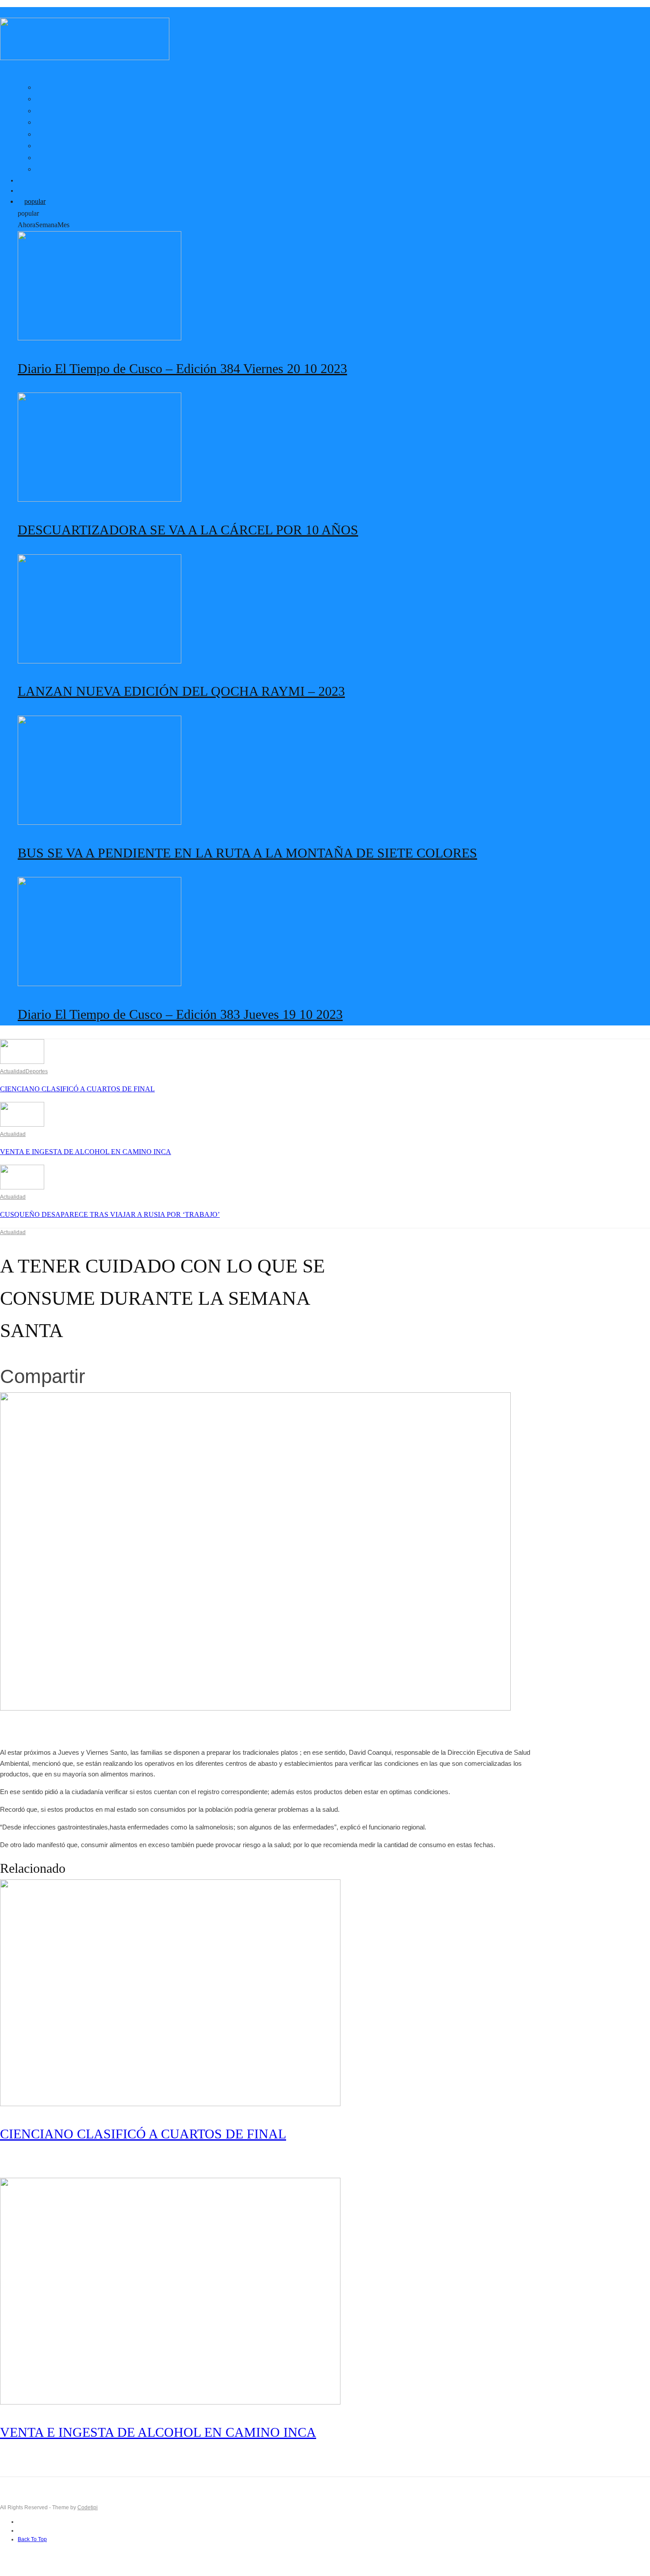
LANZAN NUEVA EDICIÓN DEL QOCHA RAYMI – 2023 (181, 691)
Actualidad (13, 1071)
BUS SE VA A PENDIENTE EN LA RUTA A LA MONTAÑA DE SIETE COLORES (247, 853)
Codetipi (88, 2507)
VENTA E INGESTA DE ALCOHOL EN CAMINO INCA (86, 1152)
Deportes (37, 1071)
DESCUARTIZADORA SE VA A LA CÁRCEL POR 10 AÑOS (188, 530)
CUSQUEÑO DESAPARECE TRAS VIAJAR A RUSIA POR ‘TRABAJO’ (110, 1214)
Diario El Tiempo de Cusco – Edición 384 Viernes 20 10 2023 (182, 368)
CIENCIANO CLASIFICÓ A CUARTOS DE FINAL (77, 1089)
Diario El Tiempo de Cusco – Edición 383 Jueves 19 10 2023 (180, 1014)
